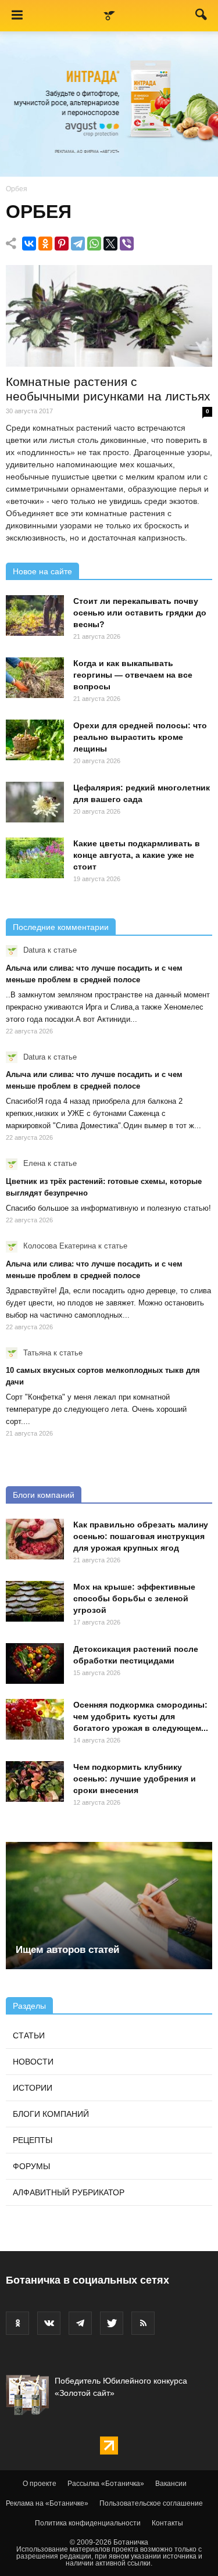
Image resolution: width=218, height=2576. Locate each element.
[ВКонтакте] (29, 244)
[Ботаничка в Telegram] (80, 2323)
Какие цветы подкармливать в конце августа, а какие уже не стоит (137, 855)
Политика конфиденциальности (88, 2523)
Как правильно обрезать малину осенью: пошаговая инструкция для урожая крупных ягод (141, 1536)
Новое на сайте (42, 571)
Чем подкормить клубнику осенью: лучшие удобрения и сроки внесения (135, 1779)
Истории (33, 2088)
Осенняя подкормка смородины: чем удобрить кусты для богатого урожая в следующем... (141, 1716)
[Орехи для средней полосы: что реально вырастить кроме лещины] (35, 740)
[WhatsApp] (94, 244)
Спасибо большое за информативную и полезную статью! (108, 1208)
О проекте (40, 2484)
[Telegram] (78, 244)
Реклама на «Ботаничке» (47, 2503)
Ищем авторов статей (67, 1950)
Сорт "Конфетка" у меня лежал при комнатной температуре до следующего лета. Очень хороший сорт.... (96, 1409)
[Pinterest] (62, 244)
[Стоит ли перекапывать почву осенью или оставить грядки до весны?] (35, 616)
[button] (202, 17)
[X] (110, 244)
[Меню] (17, 16)
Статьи (29, 2035)
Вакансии (171, 2484)
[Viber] (127, 244)
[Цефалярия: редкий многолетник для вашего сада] (35, 802)
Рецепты (33, 2140)
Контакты (167, 2523)
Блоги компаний (44, 1495)
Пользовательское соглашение (151, 2503)
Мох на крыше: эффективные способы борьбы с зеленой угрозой (134, 1598)
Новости (33, 2062)
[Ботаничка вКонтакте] (49, 2323)
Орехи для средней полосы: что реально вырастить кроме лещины (140, 737)
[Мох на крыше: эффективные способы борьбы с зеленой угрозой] (35, 1601)
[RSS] (143, 2323)
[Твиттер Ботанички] (112, 2323)
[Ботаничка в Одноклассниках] (17, 2323)
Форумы (31, 2166)
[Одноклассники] (45, 244)
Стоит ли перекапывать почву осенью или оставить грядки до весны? (140, 613)
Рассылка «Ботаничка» (106, 2484)
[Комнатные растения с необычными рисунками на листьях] (109, 316)
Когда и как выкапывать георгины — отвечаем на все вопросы (133, 675)
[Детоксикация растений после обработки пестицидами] (35, 1663)
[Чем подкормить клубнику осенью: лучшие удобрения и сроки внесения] (35, 1781)
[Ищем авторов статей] (109, 1906)
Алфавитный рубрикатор (69, 2192)
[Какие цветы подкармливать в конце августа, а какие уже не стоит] (35, 858)
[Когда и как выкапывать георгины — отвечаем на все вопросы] (35, 678)
